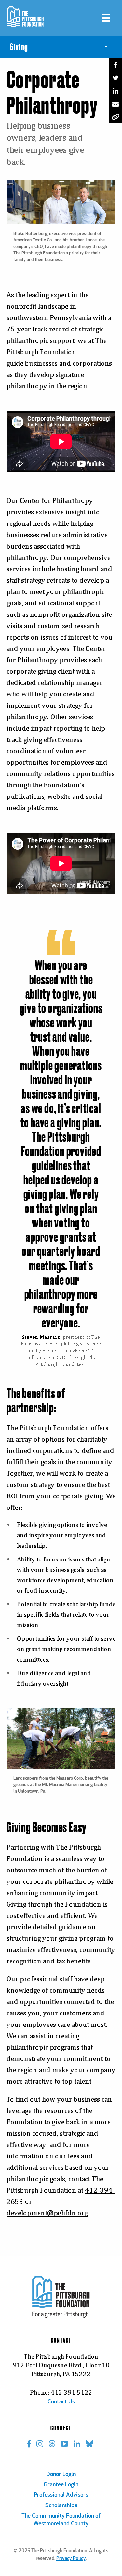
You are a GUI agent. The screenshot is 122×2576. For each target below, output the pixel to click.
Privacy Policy (71, 2559)
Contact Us (61, 2402)
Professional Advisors (61, 2495)
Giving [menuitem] (19, 47)
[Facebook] (115, 65)
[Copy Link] (115, 117)
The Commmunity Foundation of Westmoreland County (61, 2520)
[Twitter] (115, 78)
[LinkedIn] (115, 91)
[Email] (115, 104)
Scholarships (61, 2506)
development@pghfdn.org (47, 2213)
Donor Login (61, 2475)
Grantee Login (61, 2485)
